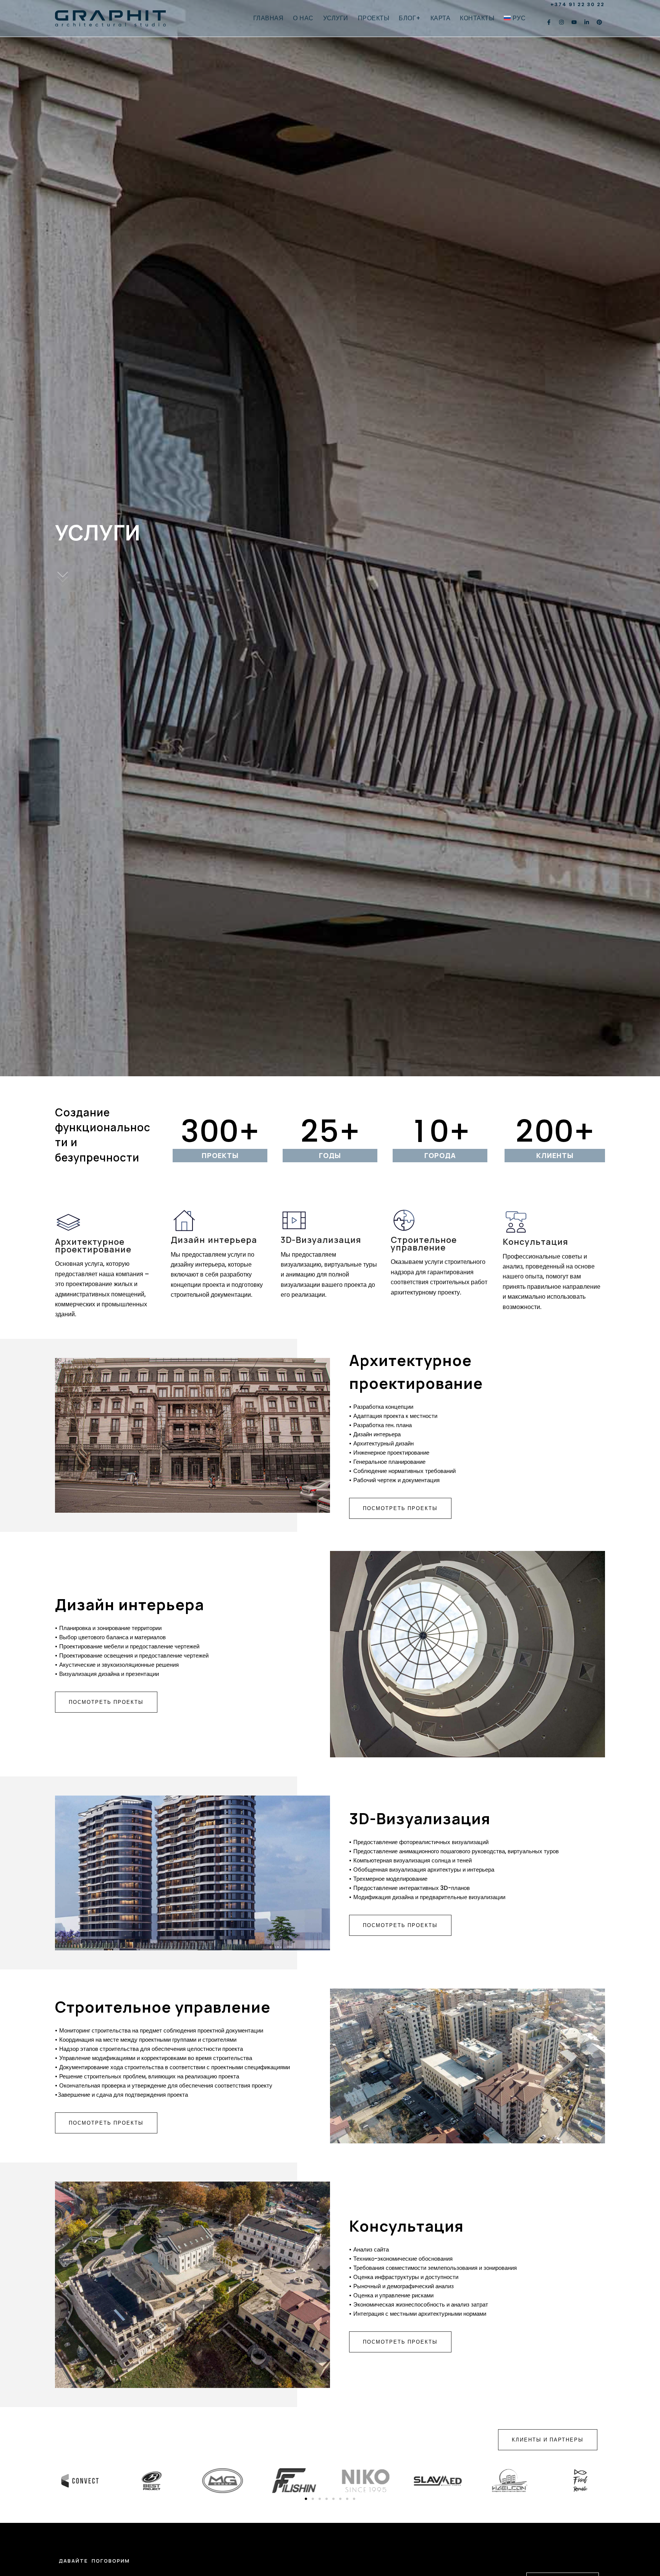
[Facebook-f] (549, 22)
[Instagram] (561, 22)
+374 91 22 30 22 (577, 4)
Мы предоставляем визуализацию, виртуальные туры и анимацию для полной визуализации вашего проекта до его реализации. (329, 1275)
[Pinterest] (599, 22)
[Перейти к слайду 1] (306, 2499)
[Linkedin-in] (587, 22)
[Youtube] (574, 22)
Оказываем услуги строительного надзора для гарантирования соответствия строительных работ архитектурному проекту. (439, 1277)
